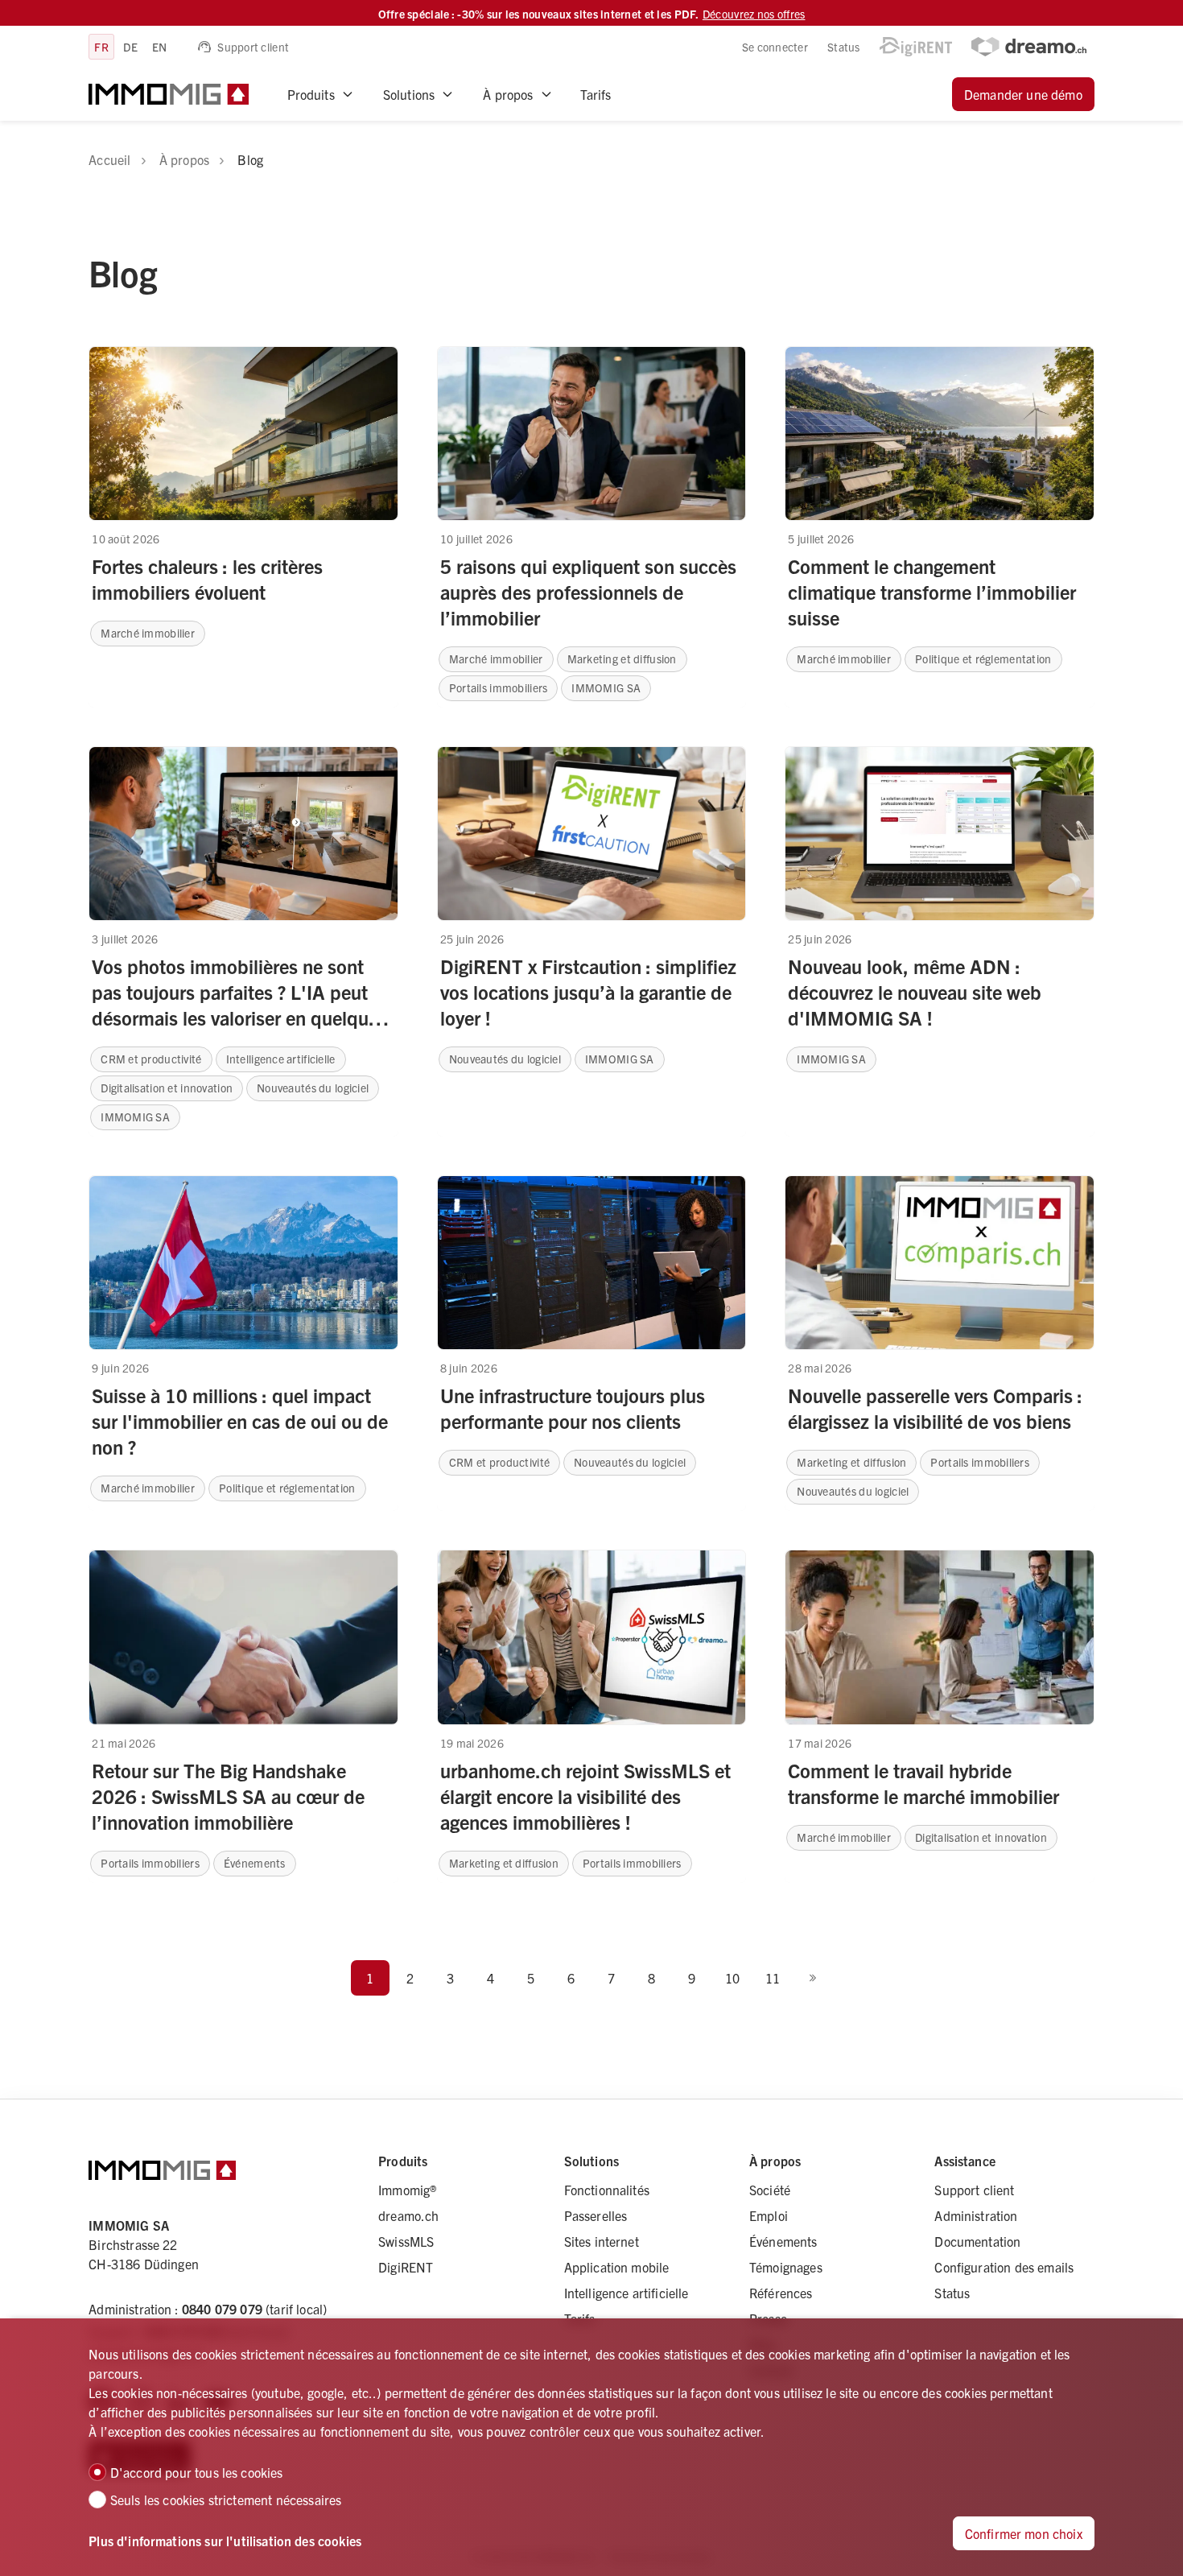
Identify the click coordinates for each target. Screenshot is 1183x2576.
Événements (783, 2241)
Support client (253, 47)
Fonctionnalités (607, 2190)
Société (770, 2190)
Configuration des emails (1004, 2267)
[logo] (168, 94)
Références (781, 2293)
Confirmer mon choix (1024, 2533)
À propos (508, 94)
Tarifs (596, 94)
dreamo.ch (408, 2215)
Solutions (409, 94)
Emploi (769, 2215)
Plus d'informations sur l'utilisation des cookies (225, 2541)
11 (773, 1978)
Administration (976, 2215)
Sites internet (602, 2241)
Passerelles (596, 2215)
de (130, 47)
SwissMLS (406, 2241)
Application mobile (617, 2267)
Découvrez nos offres (754, 14)
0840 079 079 (222, 2309)
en (160, 47)
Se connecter (775, 47)
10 (732, 1978)
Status (844, 47)
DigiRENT (406, 2267)
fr (101, 47)
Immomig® (407, 2190)
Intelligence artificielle (627, 2293)
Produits (311, 94)
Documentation (977, 2241)
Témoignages (786, 2267)
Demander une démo (1023, 94)
